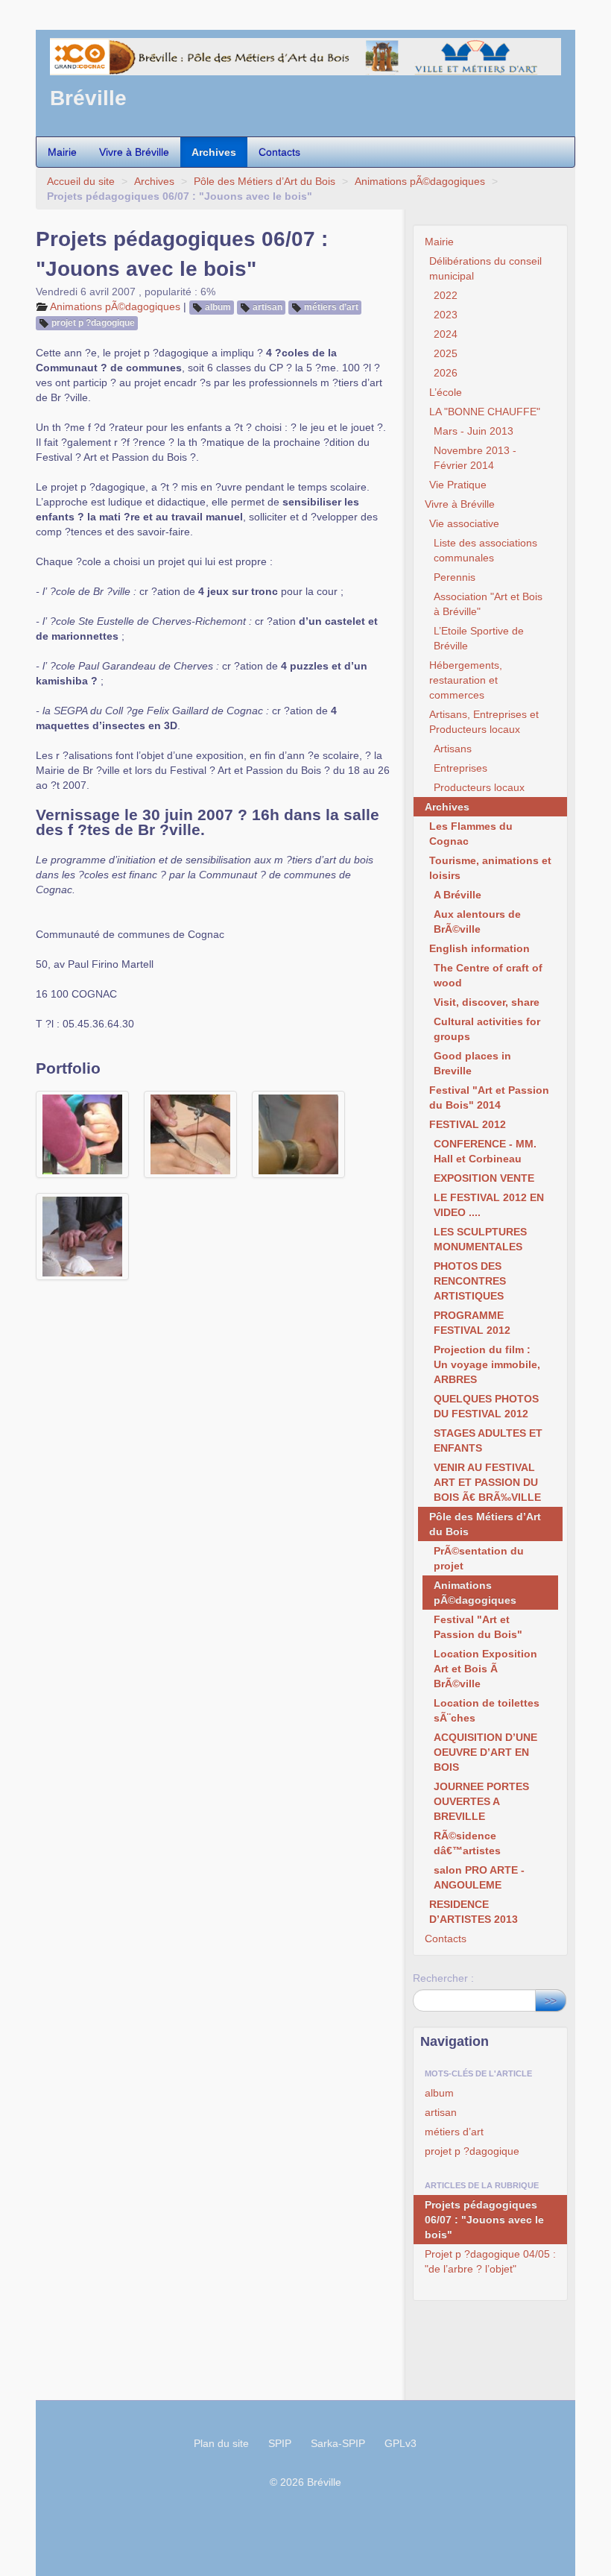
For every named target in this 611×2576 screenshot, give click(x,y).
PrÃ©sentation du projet (479, 1558)
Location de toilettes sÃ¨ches (487, 1710)
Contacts (279, 152)
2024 (446, 334)
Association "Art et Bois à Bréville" (488, 604)
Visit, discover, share (487, 1002)
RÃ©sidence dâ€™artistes (467, 1843)
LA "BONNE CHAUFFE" (485, 412)
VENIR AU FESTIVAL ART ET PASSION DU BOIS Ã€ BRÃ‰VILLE (487, 1482)
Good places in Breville (472, 1063)
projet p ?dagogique (93, 323)
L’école (446, 392)
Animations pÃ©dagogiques (420, 181)
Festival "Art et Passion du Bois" (478, 1627)
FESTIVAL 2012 (468, 1124)
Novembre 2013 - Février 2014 (475, 458)
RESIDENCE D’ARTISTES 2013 (474, 1912)
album (218, 307)
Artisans (453, 749)
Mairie (62, 152)
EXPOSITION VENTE (484, 1178)
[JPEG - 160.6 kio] (190, 1134)
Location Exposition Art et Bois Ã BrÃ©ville (485, 1669)
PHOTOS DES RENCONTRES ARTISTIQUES (470, 1281)
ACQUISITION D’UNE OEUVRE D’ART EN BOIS (485, 1752)
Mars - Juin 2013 (474, 431)
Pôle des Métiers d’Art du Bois (265, 181)
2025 (446, 353)
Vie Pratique (458, 485)
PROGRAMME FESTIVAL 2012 (472, 1323)
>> (551, 2000)
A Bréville (458, 895)
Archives (214, 152)
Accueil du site (81, 181)
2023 (446, 315)
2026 (446, 373)
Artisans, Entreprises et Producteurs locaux (484, 722)
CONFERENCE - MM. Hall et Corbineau (485, 1151)
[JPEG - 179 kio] (82, 1237)
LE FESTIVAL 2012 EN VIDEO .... (489, 1205)
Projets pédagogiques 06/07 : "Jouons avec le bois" (484, 2220)
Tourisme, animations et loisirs (490, 868)
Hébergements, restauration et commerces (466, 680)
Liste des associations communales (485, 550)
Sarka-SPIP (338, 2443)
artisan (267, 307)
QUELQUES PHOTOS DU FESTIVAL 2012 (486, 1406)
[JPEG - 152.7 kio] (82, 1134)
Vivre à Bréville (134, 152)
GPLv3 (401, 2443)
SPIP (280, 2443)
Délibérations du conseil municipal (485, 268)
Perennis (455, 577)
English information (479, 948)
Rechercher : (443, 1978)
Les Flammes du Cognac (471, 834)
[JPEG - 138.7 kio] (298, 1134)
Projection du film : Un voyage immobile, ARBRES (487, 1364)
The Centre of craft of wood (488, 975)
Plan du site (221, 2443)
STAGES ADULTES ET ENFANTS (488, 1440)
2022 (446, 295)
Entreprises (460, 768)
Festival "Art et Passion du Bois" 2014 (489, 1098)
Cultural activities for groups (487, 1029)
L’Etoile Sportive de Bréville (479, 638)
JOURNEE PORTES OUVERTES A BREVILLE (481, 1801)
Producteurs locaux (479, 787)
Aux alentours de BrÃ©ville (477, 922)
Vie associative (464, 523)
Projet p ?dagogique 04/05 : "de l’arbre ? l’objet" (490, 2261)
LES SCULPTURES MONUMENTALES (480, 1239)
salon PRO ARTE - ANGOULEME (479, 1877)
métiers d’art (331, 307)
